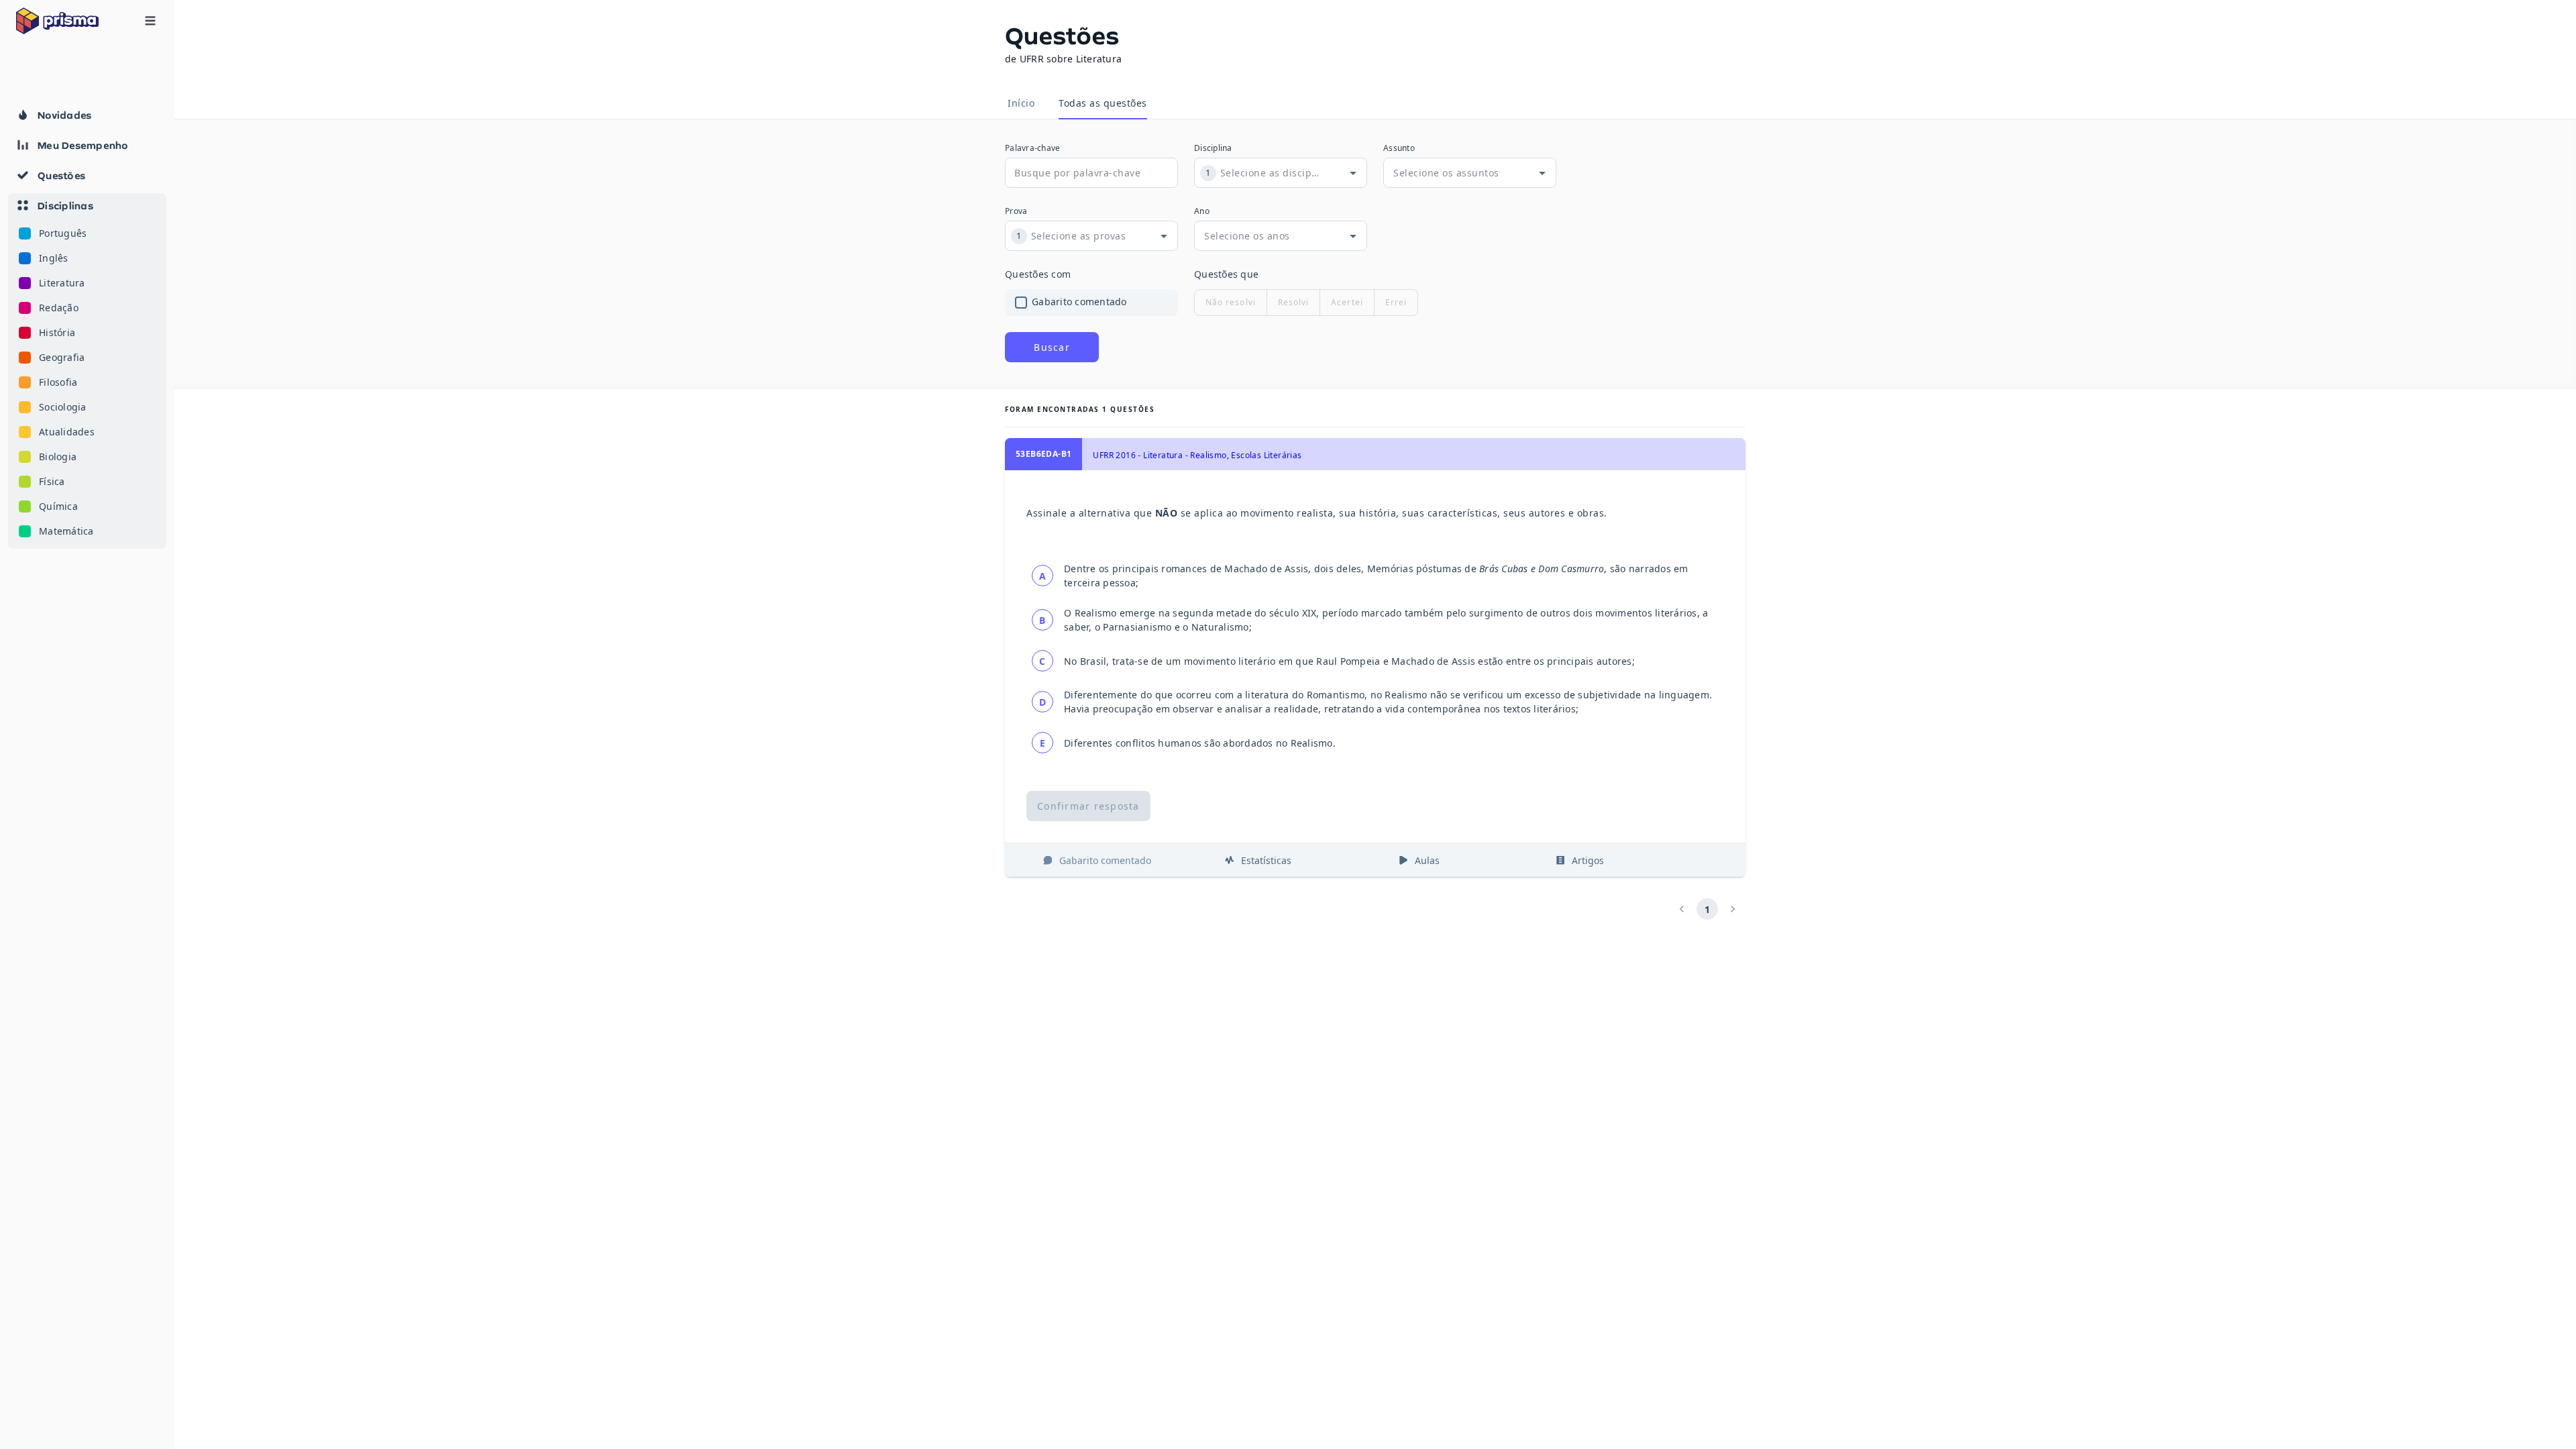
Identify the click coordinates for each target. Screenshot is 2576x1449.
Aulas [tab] (1427, 860)
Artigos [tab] (1588, 860)
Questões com (1038, 274)
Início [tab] (1021, 103)
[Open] (1353, 173)
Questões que (1226, 274)
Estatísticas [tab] (1266, 860)
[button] (87, 371)
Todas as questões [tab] (1103, 103)
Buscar (1052, 347)
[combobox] (1270, 173)
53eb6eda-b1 (1043, 454)
